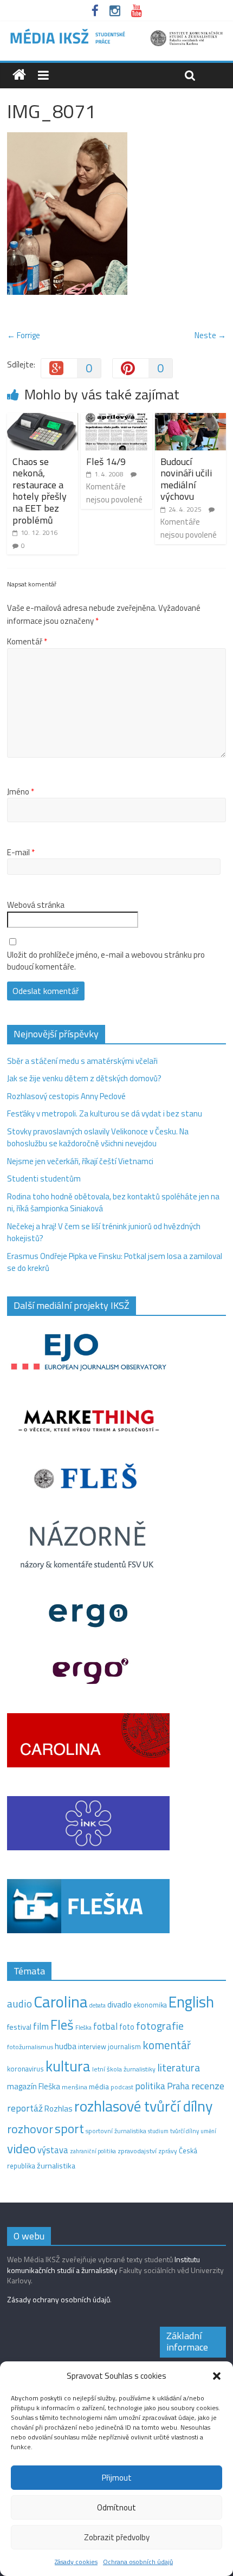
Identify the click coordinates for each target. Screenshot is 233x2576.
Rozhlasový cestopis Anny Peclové (66, 1096)
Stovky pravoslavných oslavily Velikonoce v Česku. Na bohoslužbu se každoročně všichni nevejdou (98, 1138)
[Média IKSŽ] (116, 32)
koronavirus (25, 2069)
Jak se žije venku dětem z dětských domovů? (84, 1078)
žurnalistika (56, 2166)
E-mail (21, 853)
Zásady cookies (76, 2562)
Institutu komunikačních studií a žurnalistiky (103, 2265)
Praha (178, 2086)
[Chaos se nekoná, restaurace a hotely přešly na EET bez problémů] (43, 419)
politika (150, 2086)
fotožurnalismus (30, 2047)
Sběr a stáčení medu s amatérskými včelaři (82, 1061)
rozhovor (30, 2129)
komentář (167, 2045)
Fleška (83, 2027)
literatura (179, 2068)
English (191, 2002)
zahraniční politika (93, 2151)
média (99, 2087)
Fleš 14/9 (106, 461)
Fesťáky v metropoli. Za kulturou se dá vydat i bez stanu (105, 1113)
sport (69, 2128)
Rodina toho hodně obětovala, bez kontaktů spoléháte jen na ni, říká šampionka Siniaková (113, 1203)
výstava (53, 2150)
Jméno (21, 792)
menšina (75, 2087)
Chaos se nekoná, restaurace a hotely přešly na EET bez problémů (40, 491)
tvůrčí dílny (185, 2131)
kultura (68, 2066)
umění (208, 2131)
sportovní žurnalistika (116, 2131)
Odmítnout (116, 2507)
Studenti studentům (44, 1179)
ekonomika (150, 2005)
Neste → (210, 335)
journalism (124, 2046)
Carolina (61, 2002)
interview (92, 2046)
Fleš (62, 2025)
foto (127, 2027)
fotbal (105, 2026)
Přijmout (117, 2478)
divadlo (119, 2004)
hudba (66, 2046)
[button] (217, 2376)
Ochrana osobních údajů (138, 2562)
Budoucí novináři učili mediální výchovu (186, 479)
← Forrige (24, 335)
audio (20, 2003)
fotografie (160, 2026)
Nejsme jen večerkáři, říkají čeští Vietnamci (80, 1161)
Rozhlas (59, 2109)
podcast (122, 2087)
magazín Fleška (34, 2086)
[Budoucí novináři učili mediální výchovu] (190, 419)
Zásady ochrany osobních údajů (59, 2299)
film (41, 2026)
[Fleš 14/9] (116, 419)
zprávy (168, 2151)
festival (19, 2027)
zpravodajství (137, 2151)
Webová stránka (36, 905)
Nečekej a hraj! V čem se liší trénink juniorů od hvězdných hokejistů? (104, 1232)
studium (158, 2131)
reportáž (25, 2108)
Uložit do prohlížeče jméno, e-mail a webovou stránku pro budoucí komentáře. (106, 961)
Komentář (27, 642)
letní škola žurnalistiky (124, 2069)
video (21, 2149)
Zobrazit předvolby (117, 2537)
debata (98, 2005)
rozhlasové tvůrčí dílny (143, 2106)
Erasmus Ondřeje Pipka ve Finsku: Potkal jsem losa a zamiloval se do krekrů (115, 1262)
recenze (208, 2086)
